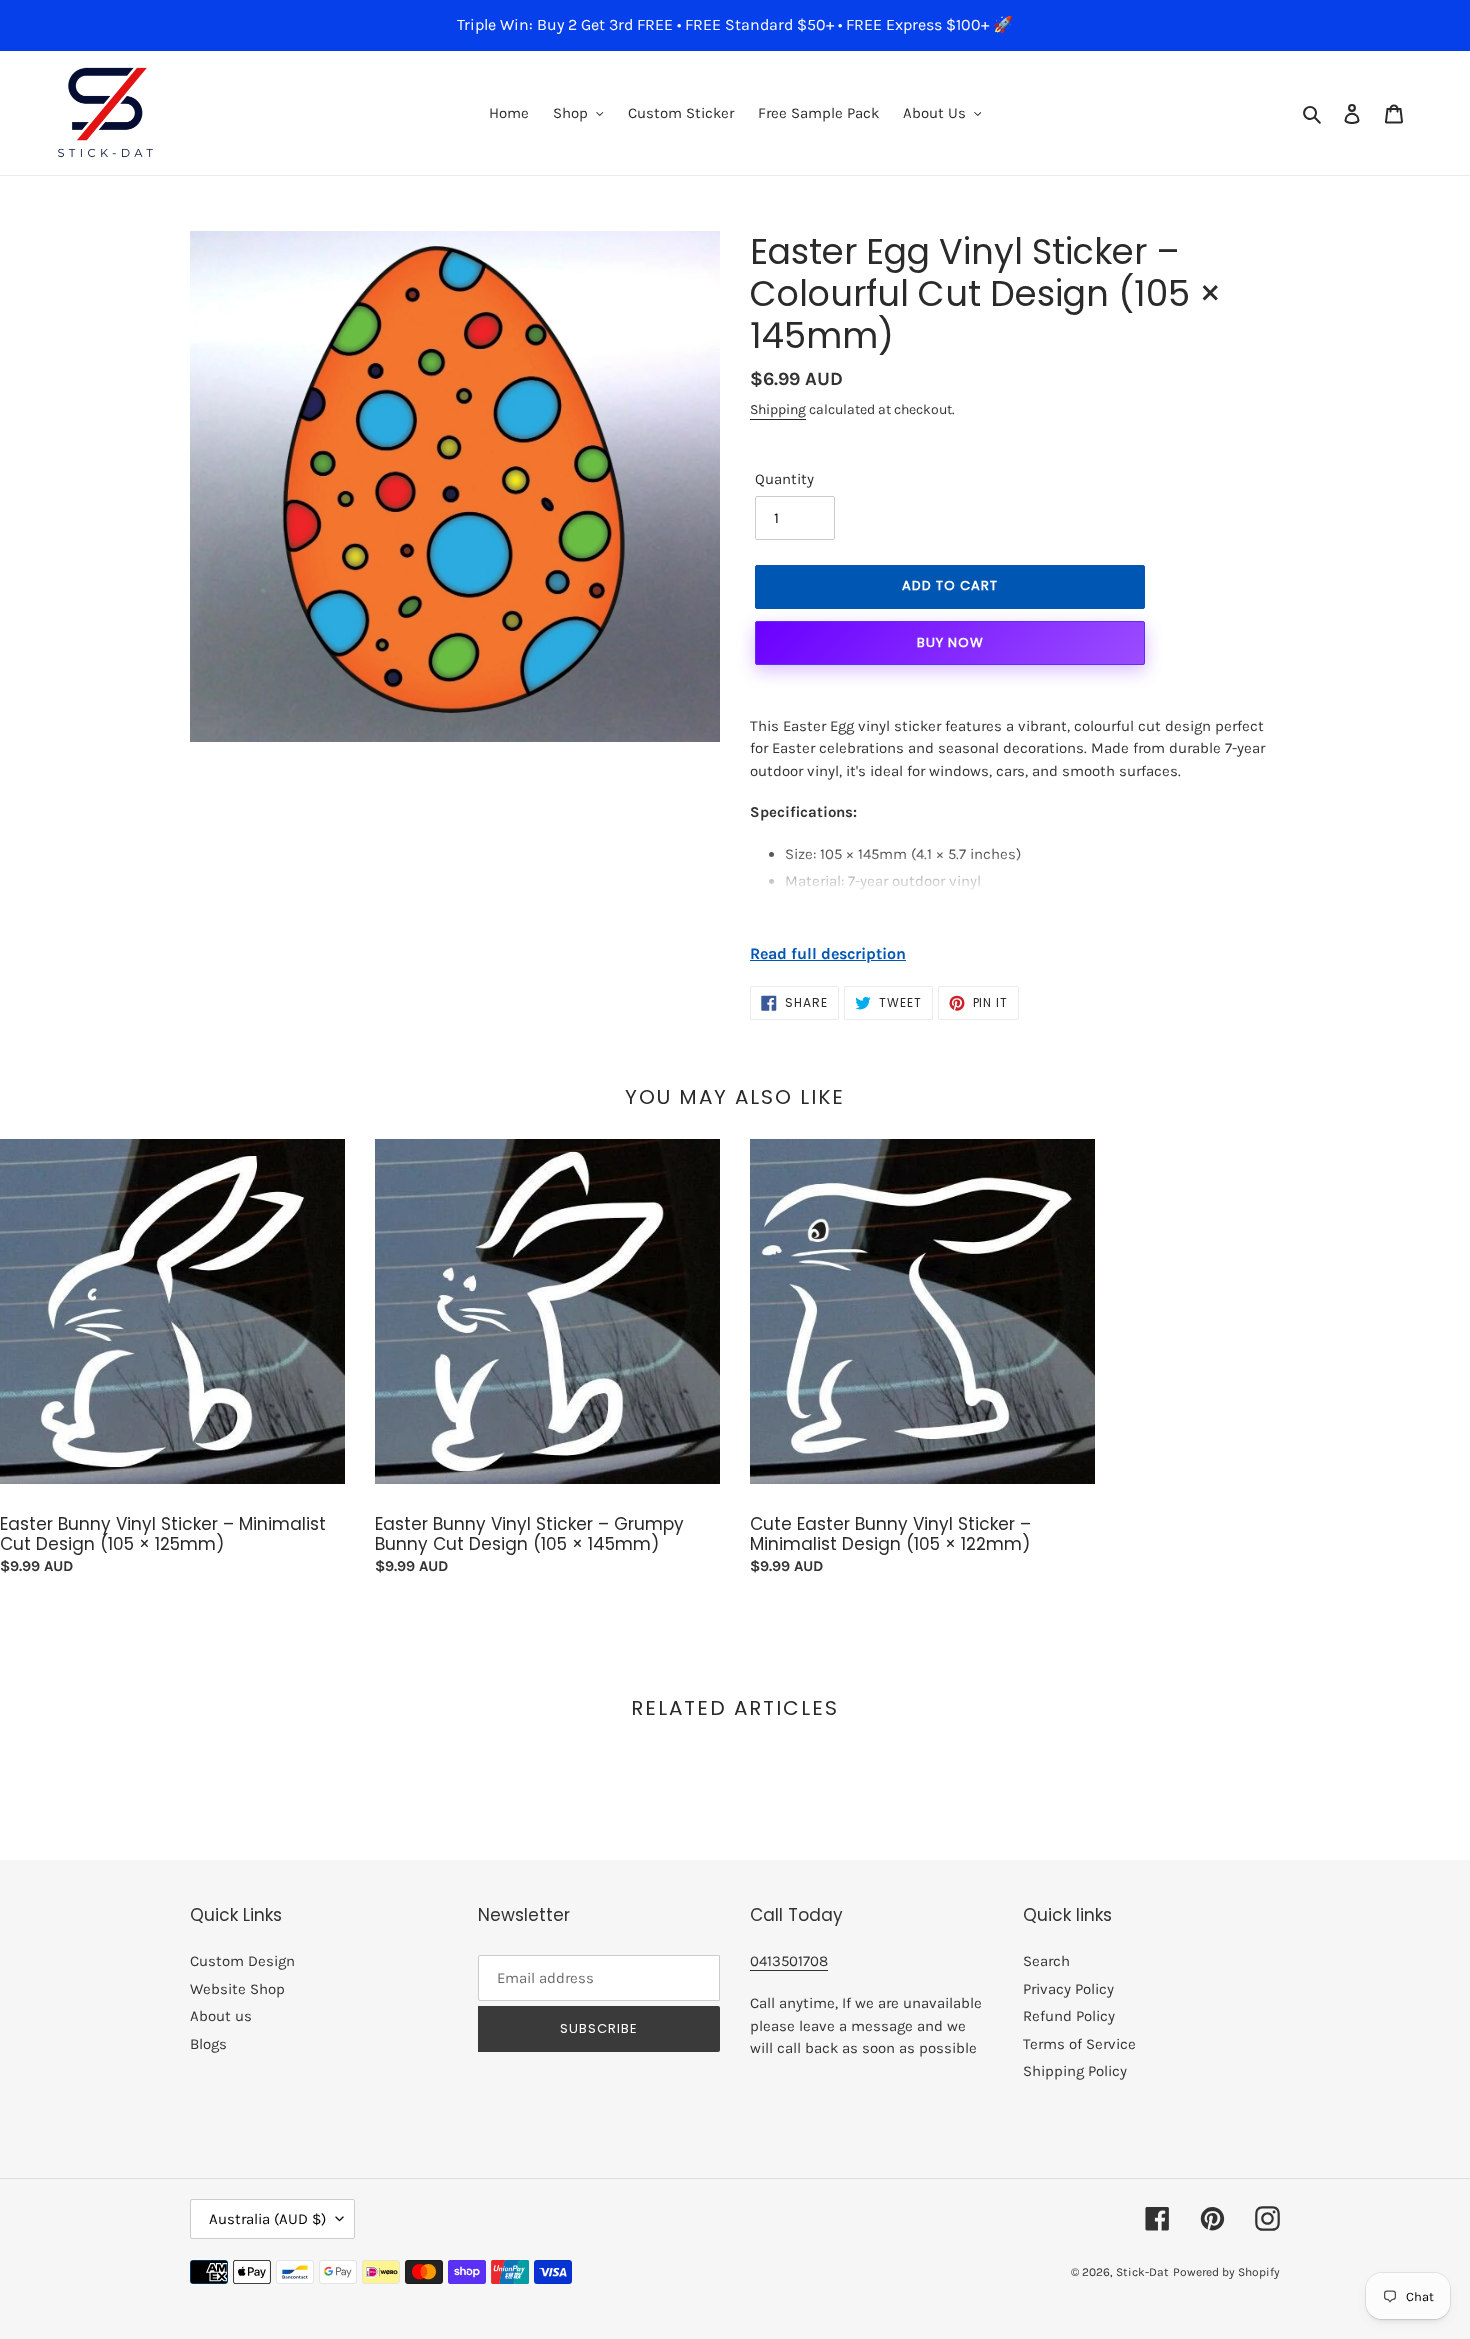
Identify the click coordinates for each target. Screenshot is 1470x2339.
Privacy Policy (1068, 1989)
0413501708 (789, 1961)
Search (1046, 1961)
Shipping (778, 409)
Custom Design (242, 1961)
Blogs (208, 2044)
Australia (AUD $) (267, 2219)
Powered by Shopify (1226, 2272)
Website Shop (237, 1989)
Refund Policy (1069, 2016)
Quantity (784, 479)
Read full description (828, 953)
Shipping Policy (1075, 2071)
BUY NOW (950, 642)
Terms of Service (1079, 2044)
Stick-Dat (1142, 2272)
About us (221, 2016)
